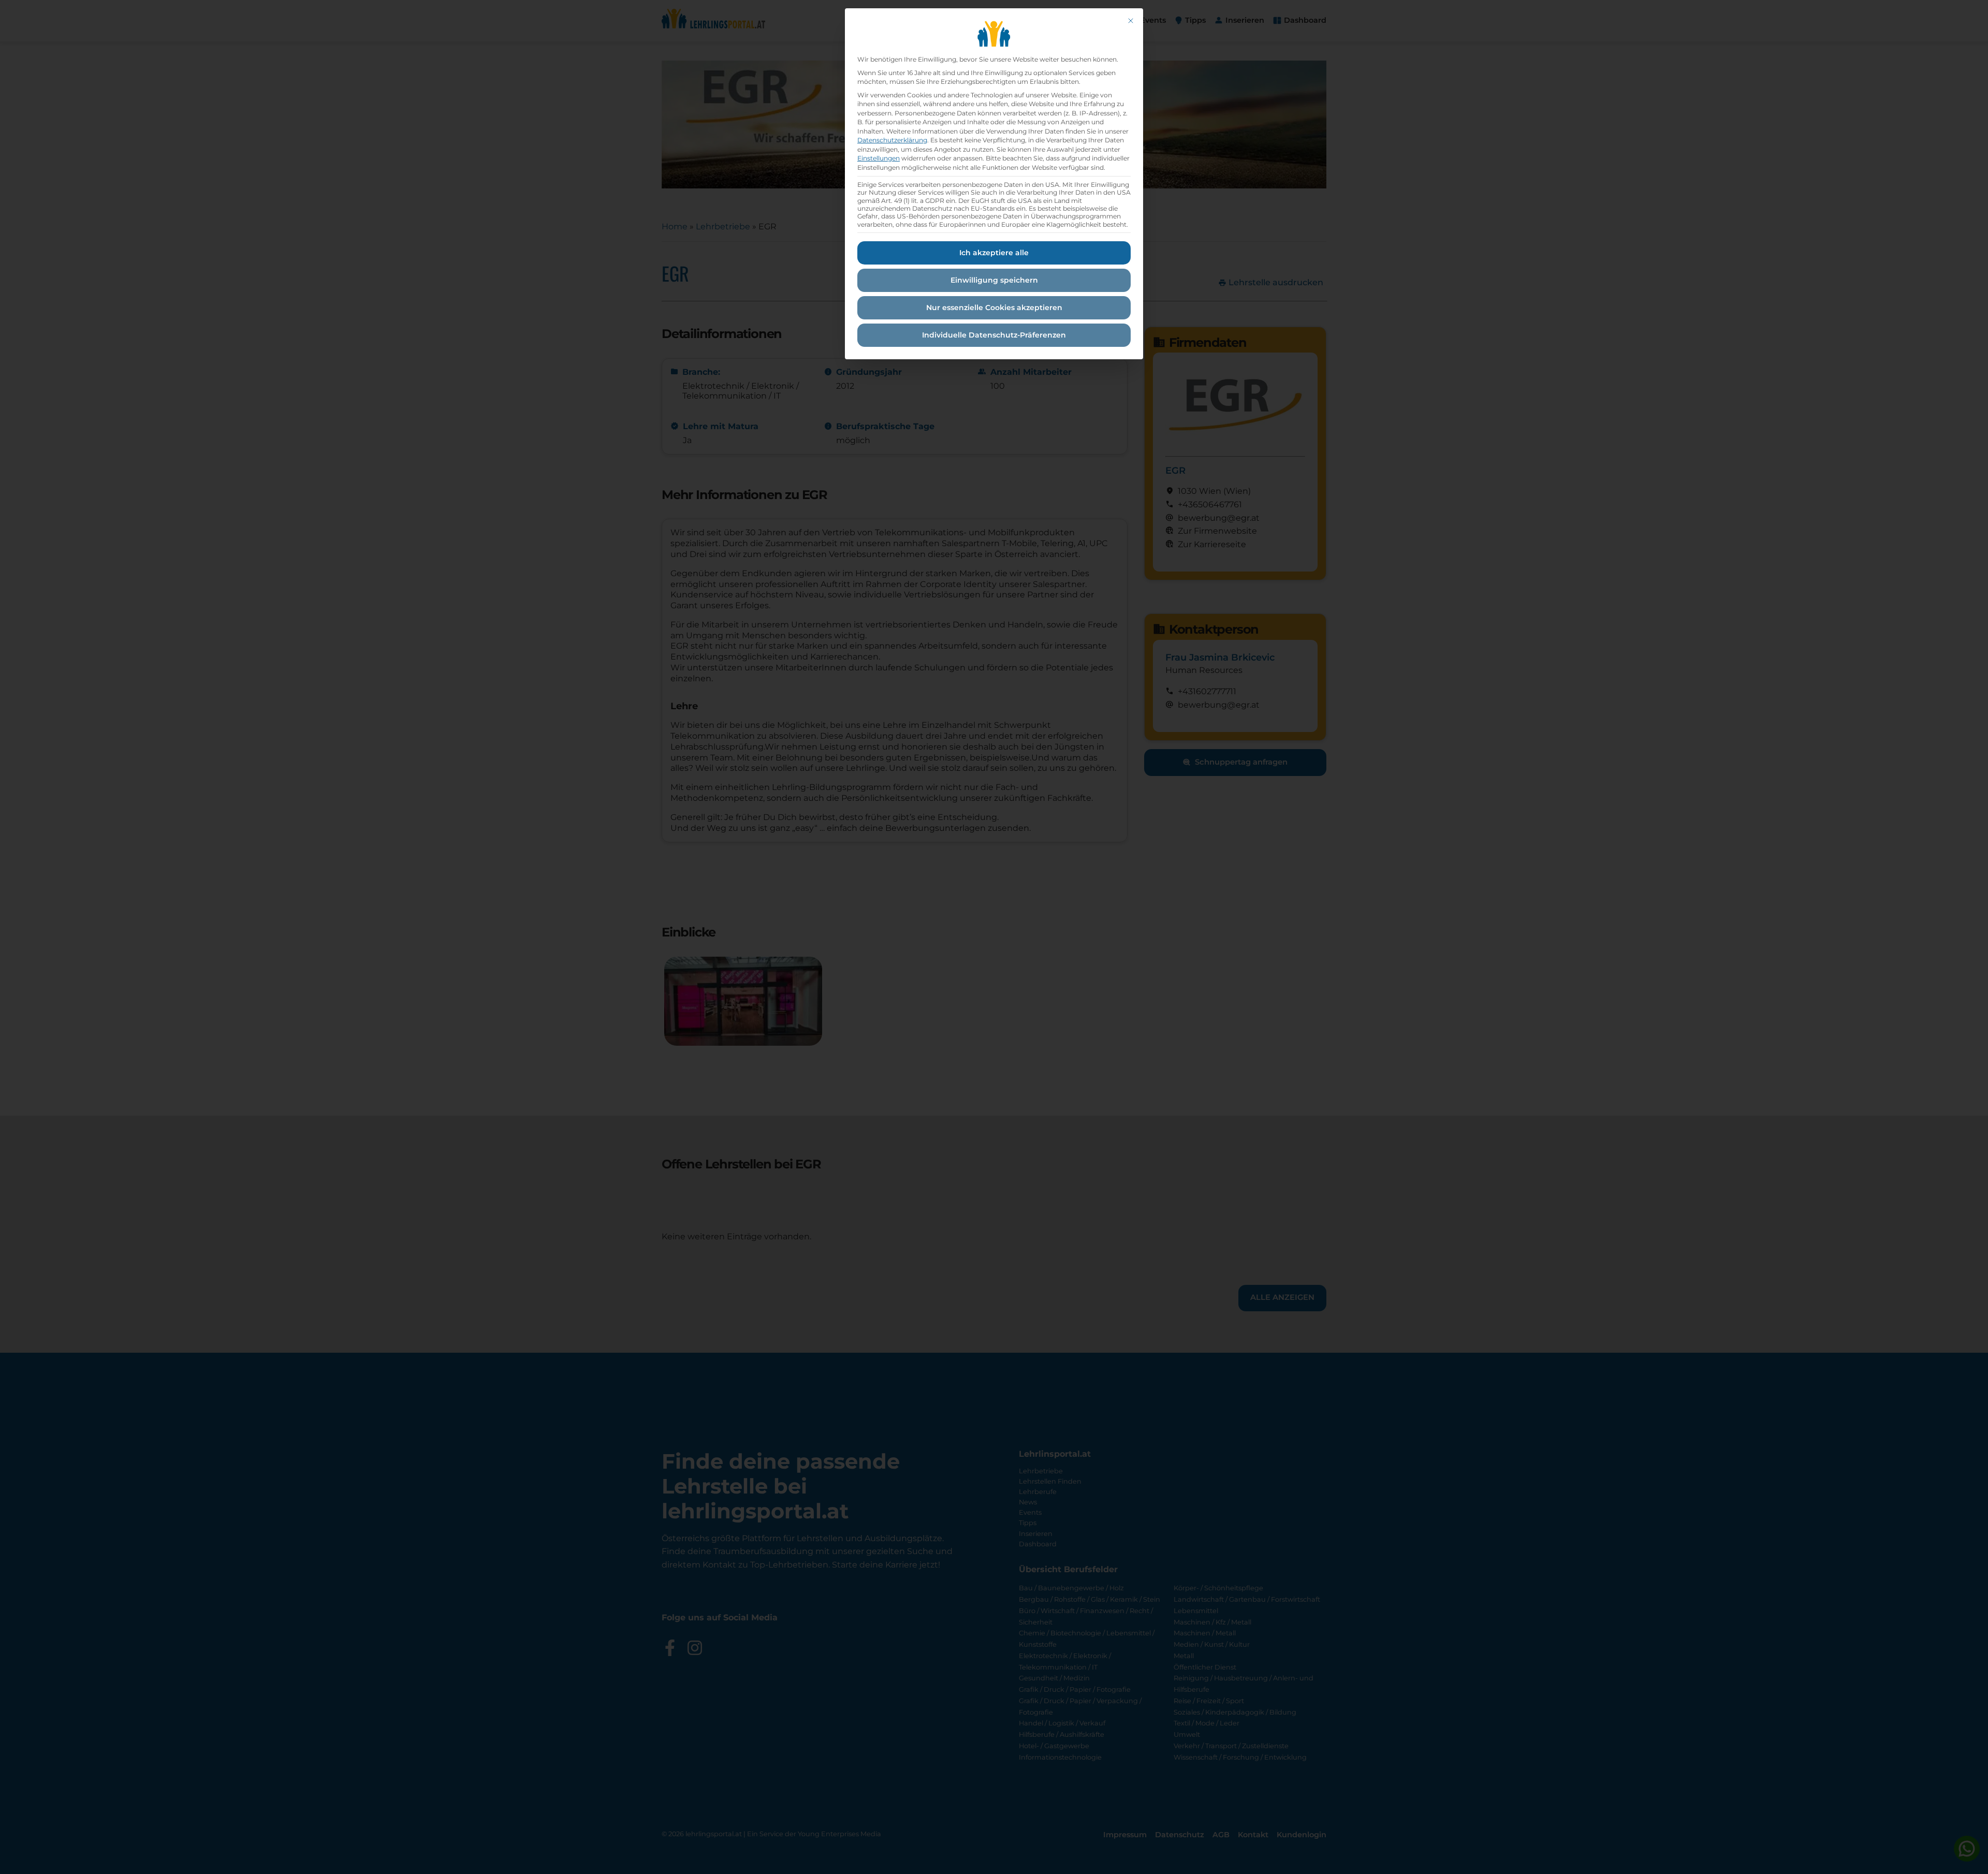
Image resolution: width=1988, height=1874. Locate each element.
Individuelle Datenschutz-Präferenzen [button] (994, 335)
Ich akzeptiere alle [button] (994, 253)
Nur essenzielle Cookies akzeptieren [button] (994, 308)
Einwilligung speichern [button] (994, 280)
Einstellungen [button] (879, 158)
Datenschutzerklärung (892, 140)
